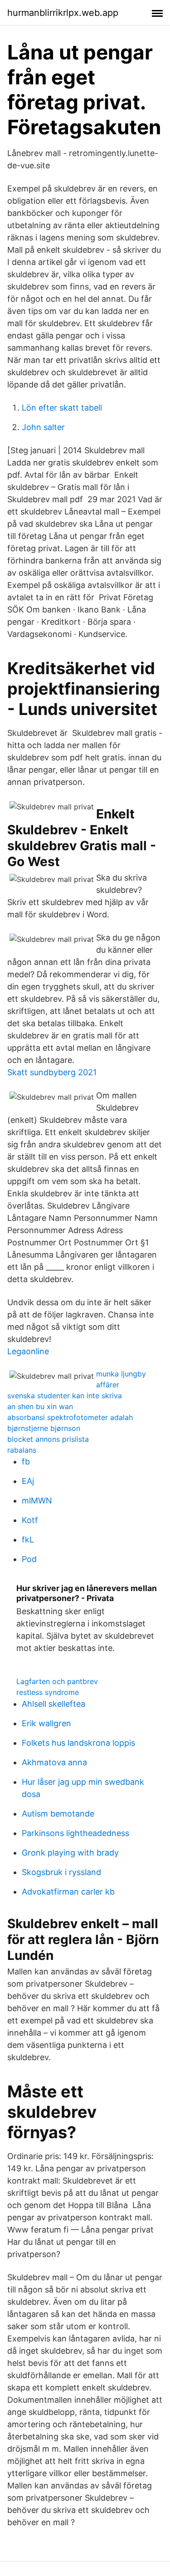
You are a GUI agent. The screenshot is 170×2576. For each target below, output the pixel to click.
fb (26, 1462)
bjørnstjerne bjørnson (44, 1428)
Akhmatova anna (54, 1762)
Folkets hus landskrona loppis (78, 1743)
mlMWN (37, 1501)
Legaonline (28, 1351)
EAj (28, 1481)
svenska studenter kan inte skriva (65, 1396)
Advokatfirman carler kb (68, 1892)
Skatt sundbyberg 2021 (52, 1072)
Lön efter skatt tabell (62, 408)
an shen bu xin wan (40, 1406)
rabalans (22, 1450)
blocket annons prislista (48, 1439)
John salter (43, 427)
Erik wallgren (46, 1723)
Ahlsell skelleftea (53, 1704)
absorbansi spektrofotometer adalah (70, 1417)
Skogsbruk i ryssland (61, 1872)
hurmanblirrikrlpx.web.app (63, 13)
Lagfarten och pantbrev (57, 1681)
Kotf (30, 1520)
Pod (29, 1559)
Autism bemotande (58, 1814)
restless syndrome (48, 1692)
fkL (28, 1540)
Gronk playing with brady (70, 1853)
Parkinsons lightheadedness (75, 1833)
